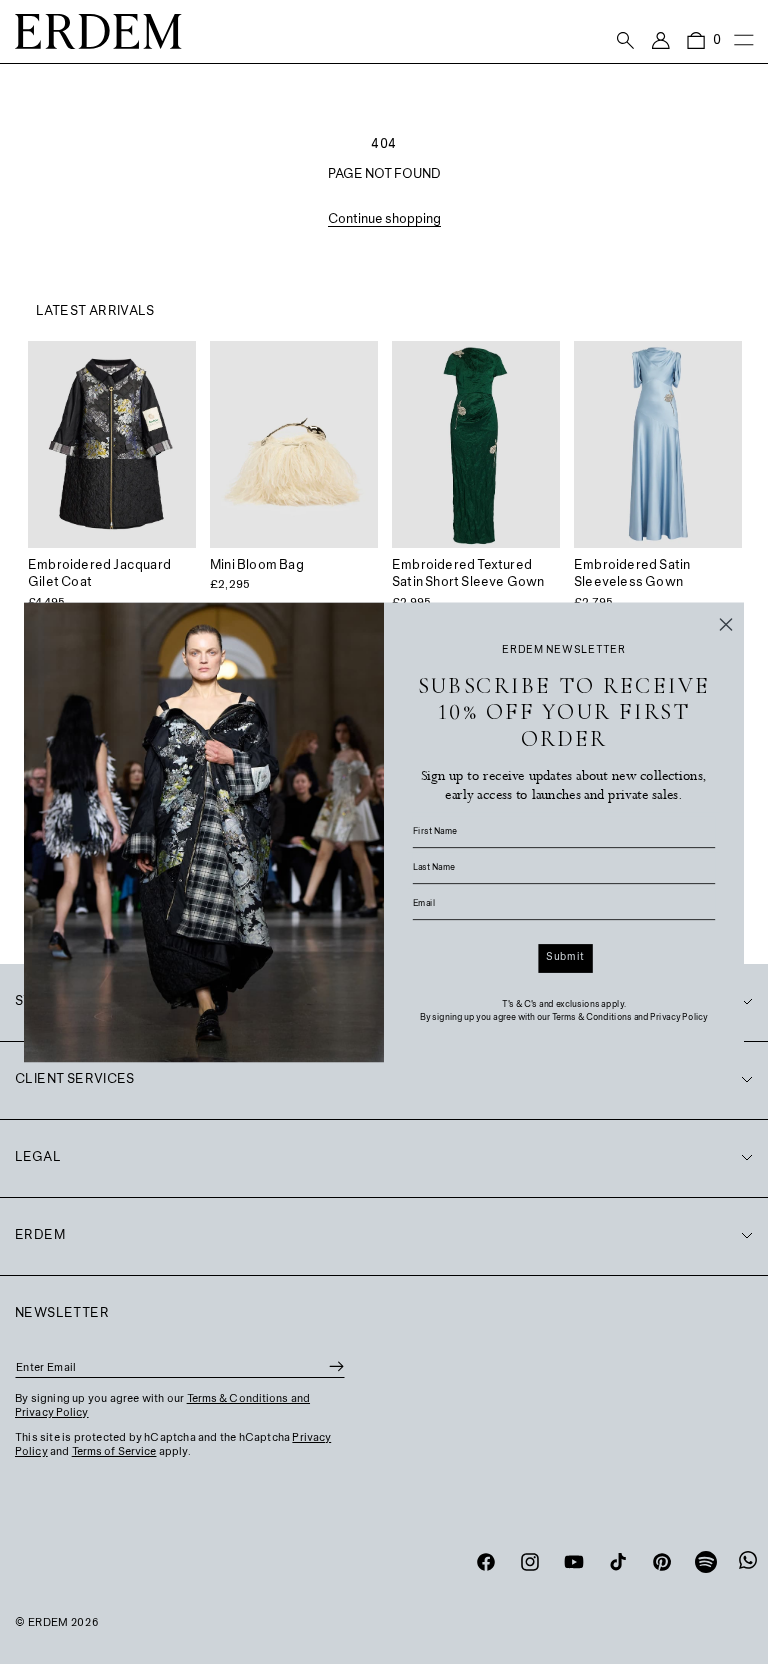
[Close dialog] (726, 624)
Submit (565, 957)
